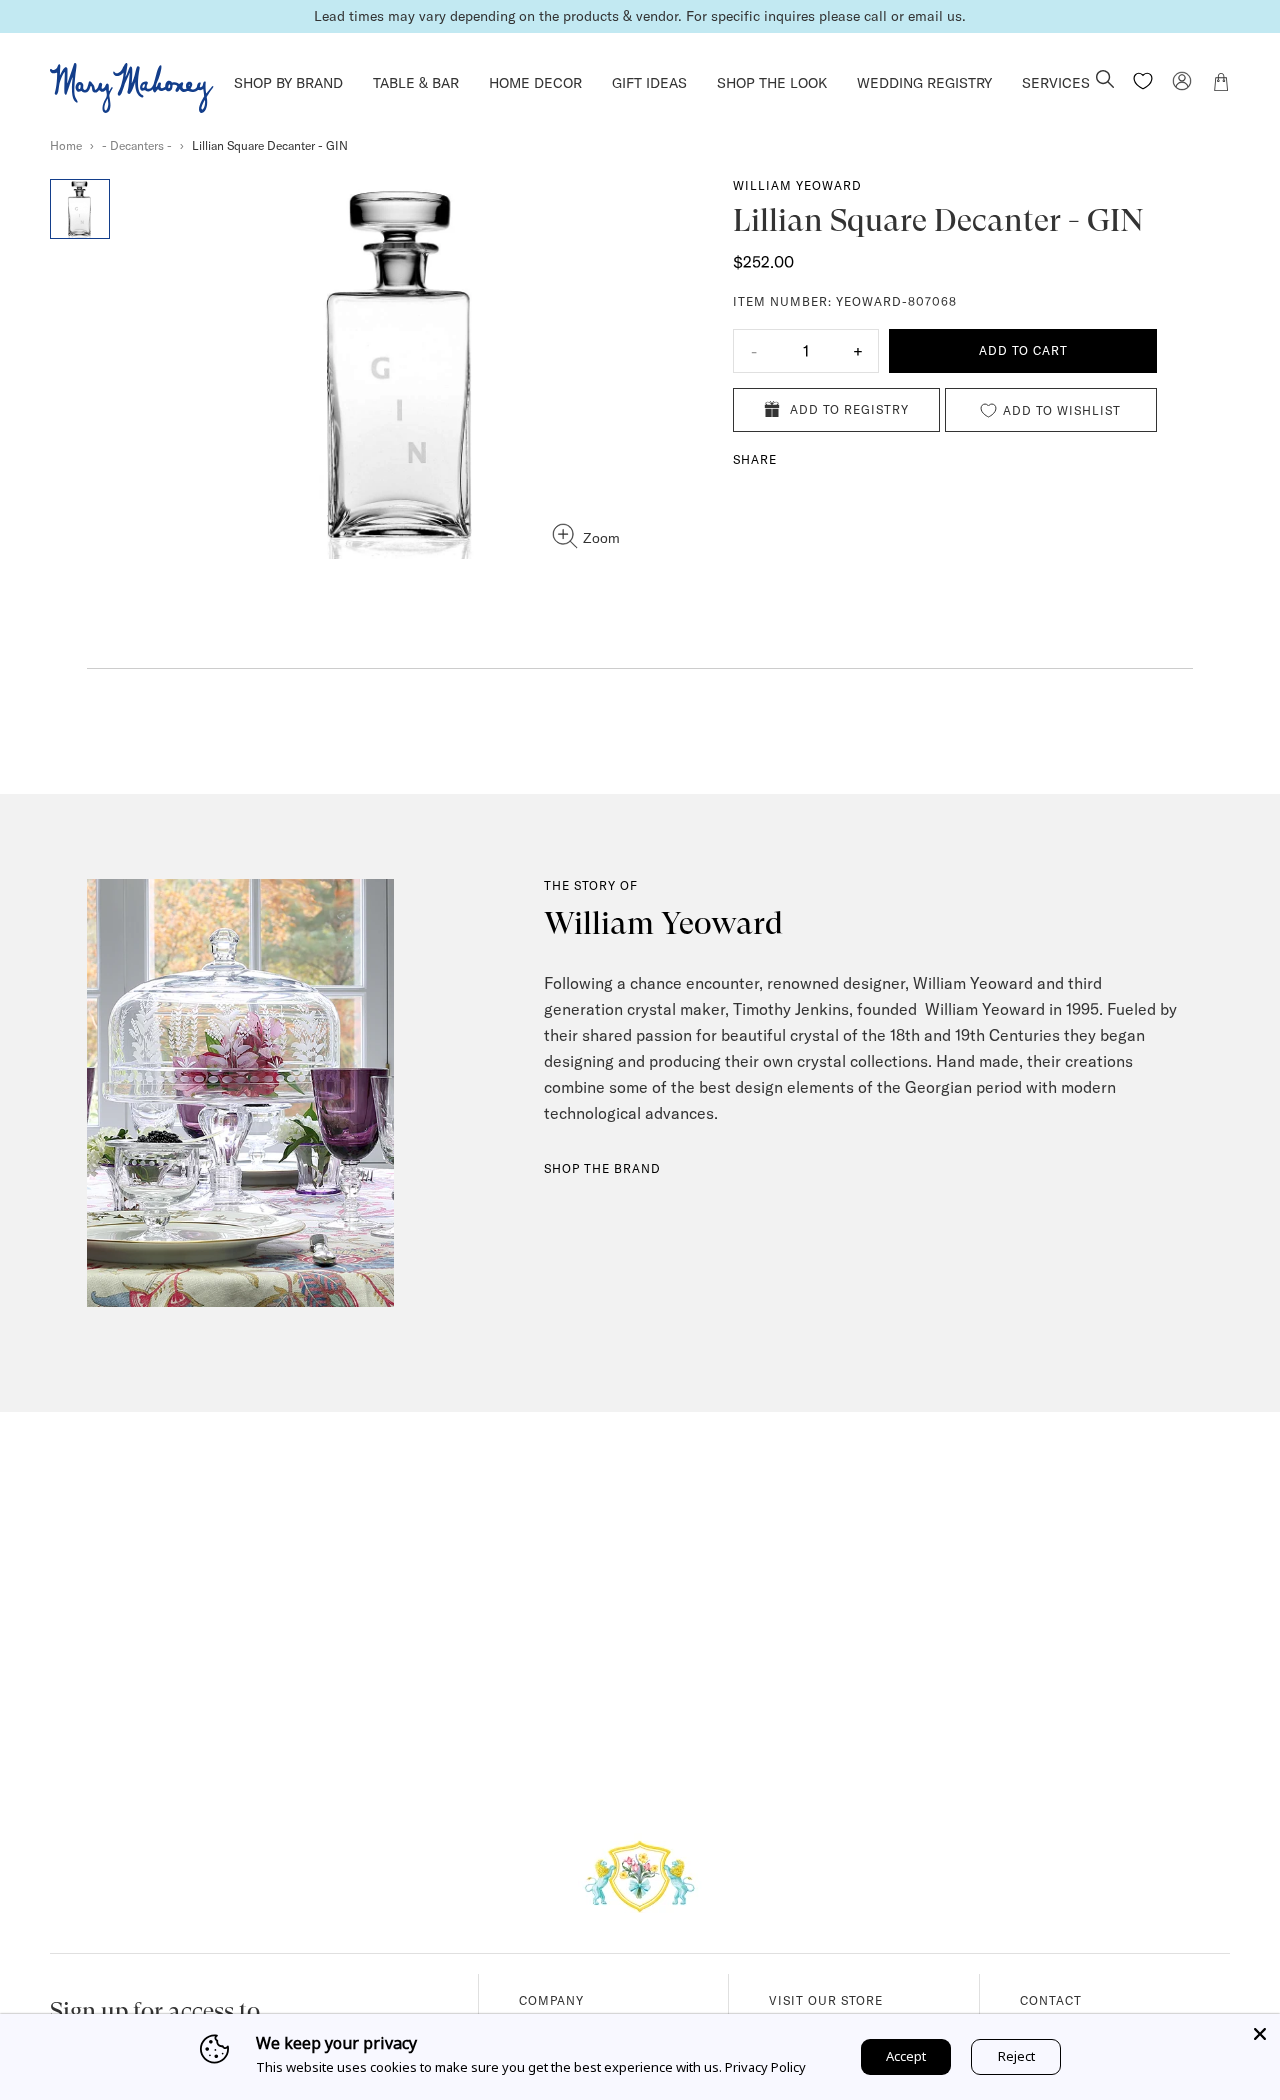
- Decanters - (137, 145)
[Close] (1260, 2034)
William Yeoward (797, 185)
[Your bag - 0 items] (1221, 85)
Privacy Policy (765, 2067)
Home (66, 145)
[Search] (1105, 81)
